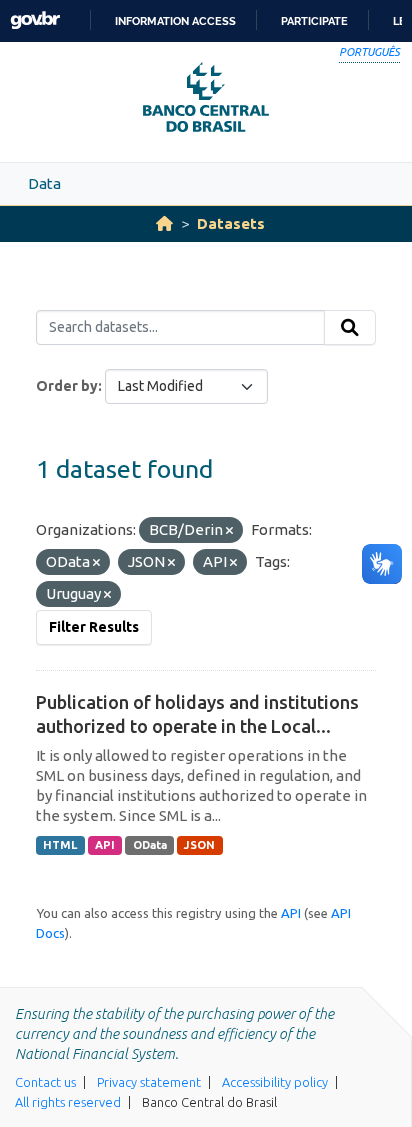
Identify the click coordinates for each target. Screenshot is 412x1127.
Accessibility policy (275, 1082)
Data (44, 183)
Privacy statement (149, 1082)
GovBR (35, 20)
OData (150, 845)
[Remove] (229, 531)
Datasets (231, 223)
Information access (175, 21)
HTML (60, 845)
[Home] (164, 223)
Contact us (45, 1082)
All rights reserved (68, 1102)
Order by (67, 386)
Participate (314, 21)
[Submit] (350, 328)
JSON (199, 845)
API (105, 845)
